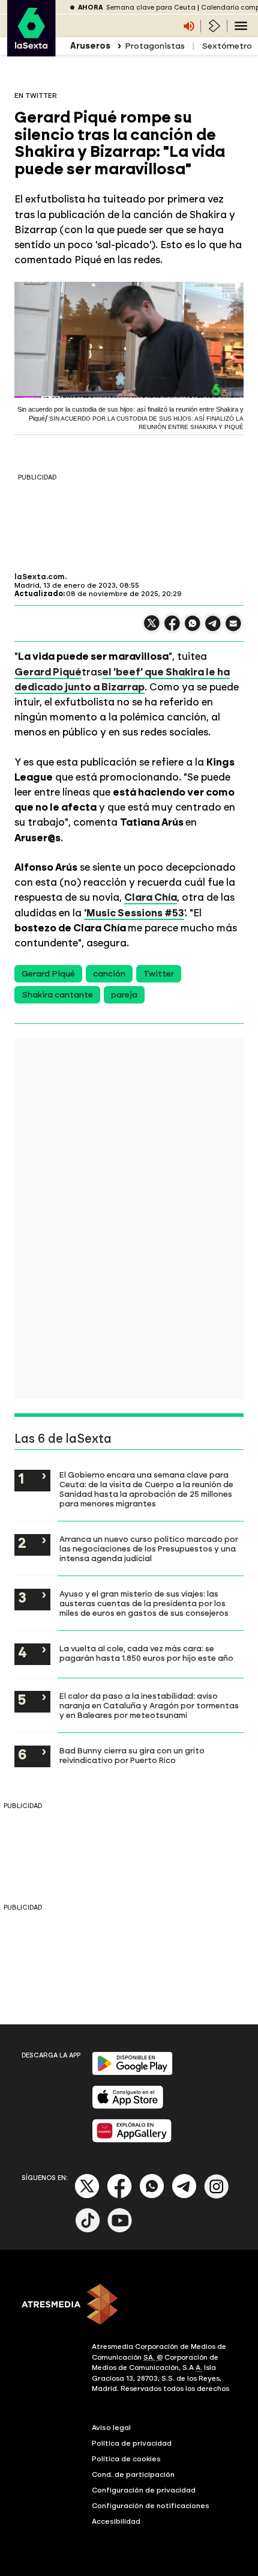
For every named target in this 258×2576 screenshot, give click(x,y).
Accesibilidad (116, 2521)
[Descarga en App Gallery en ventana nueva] (132, 2140)
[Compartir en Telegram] (213, 629)
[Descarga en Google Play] (132, 2073)
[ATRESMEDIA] (129, 2306)
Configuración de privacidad (144, 2490)
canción (109, 974)
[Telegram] (184, 2196)
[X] (152, 628)
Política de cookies (126, 2459)
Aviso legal (111, 2428)
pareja (124, 995)
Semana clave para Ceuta (151, 8)
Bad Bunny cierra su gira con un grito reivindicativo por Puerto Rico (132, 1755)
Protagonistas (155, 46)
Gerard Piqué (48, 672)
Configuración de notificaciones (151, 2506)
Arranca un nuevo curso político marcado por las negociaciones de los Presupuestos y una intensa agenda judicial (149, 1548)
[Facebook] (119, 2196)
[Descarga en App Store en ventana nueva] (128, 2106)
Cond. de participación (133, 2474)
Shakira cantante (57, 995)
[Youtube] (120, 2230)
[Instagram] (217, 2196)
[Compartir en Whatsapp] (193, 628)
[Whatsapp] (152, 2196)
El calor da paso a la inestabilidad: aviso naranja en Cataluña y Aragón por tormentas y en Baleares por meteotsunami (149, 1705)
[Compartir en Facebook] (172, 628)
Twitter (159, 974)
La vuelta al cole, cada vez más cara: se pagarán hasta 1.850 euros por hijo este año (146, 1653)
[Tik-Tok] (88, 2230)
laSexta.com (40, 577)
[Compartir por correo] (233, 629)
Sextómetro (227, 46)
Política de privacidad (132, 2443)
